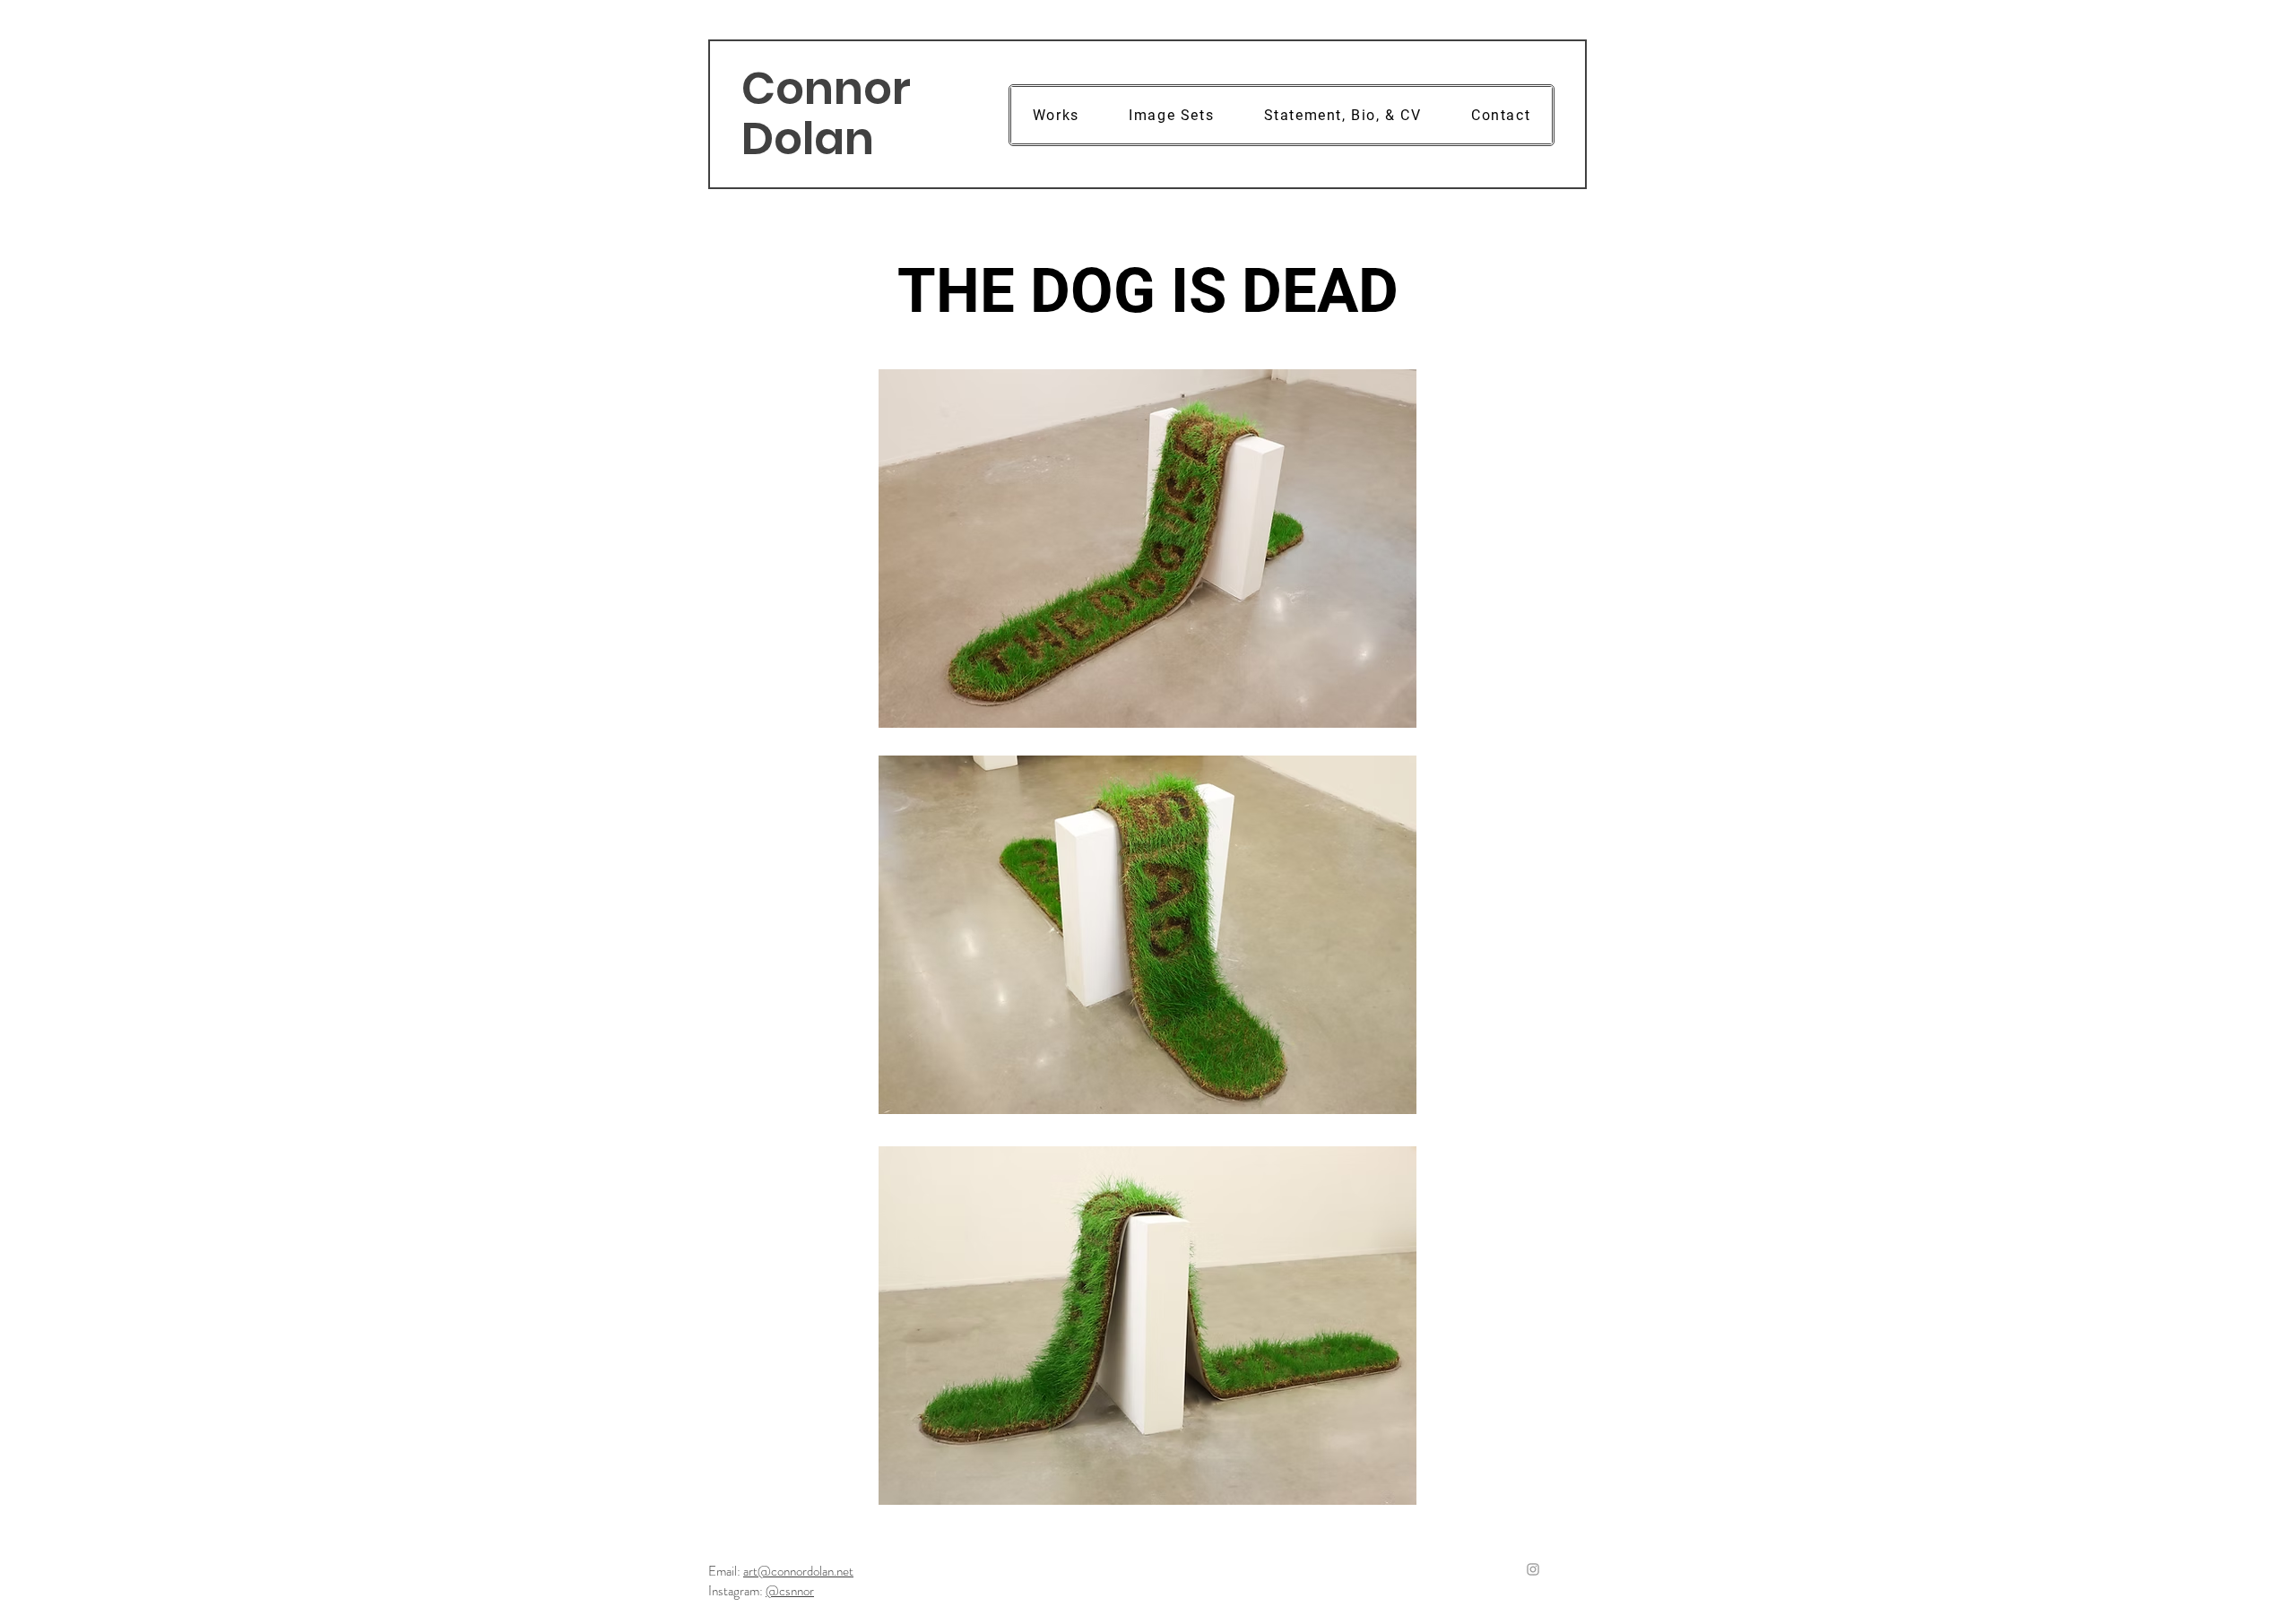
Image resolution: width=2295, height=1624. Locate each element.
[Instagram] (1533, 1569)
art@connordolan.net (798, 1571)
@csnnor (790, 1591)
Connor (826, 88)
